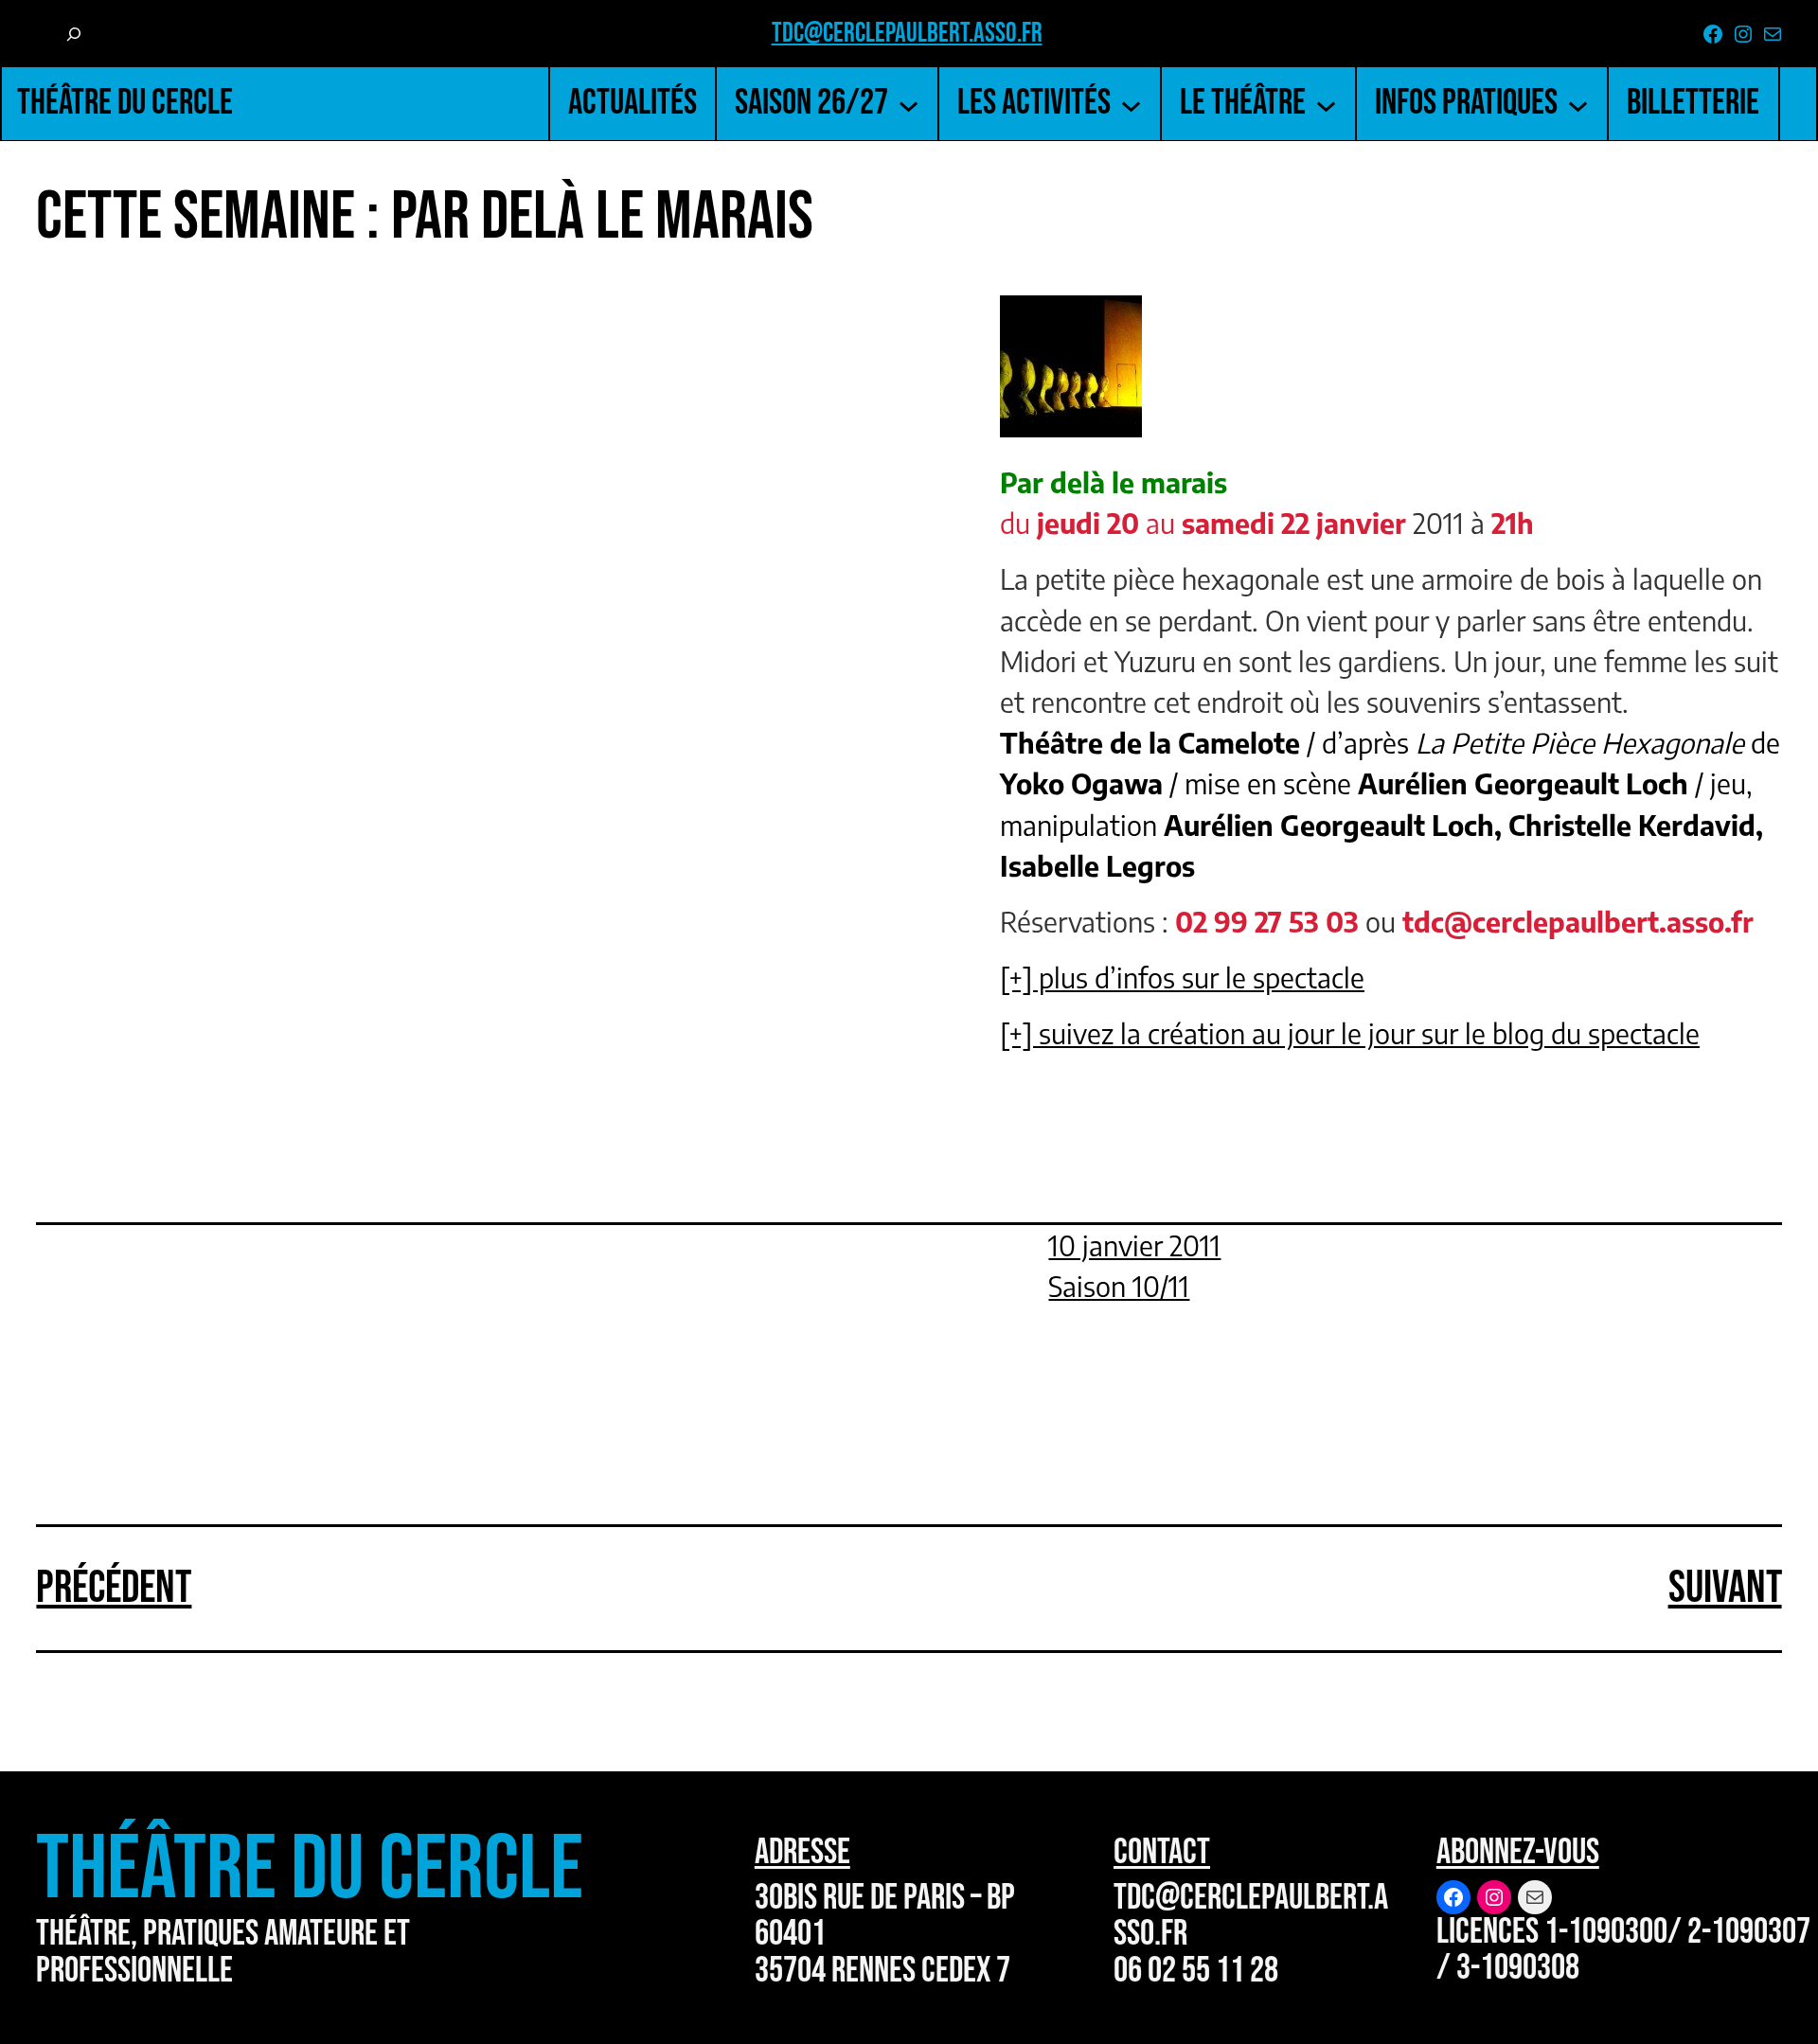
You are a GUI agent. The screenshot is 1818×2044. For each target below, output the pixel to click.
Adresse (802, 1852)
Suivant (1725, 1588)
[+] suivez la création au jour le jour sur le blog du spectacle (1350, 1033)
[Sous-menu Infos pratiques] (1578, 104)
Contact (1162, 1852)
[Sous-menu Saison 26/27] (909, 104)
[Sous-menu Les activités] (1131, 104)
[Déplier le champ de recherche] (73, 35)
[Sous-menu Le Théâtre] (1326, 104)
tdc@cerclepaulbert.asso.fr (907, 34)
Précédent (114, 1588)
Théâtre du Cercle (125, 103)
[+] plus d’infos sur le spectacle (1182, 977)
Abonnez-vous (1518, 1852)
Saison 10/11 (1119, 1286)
